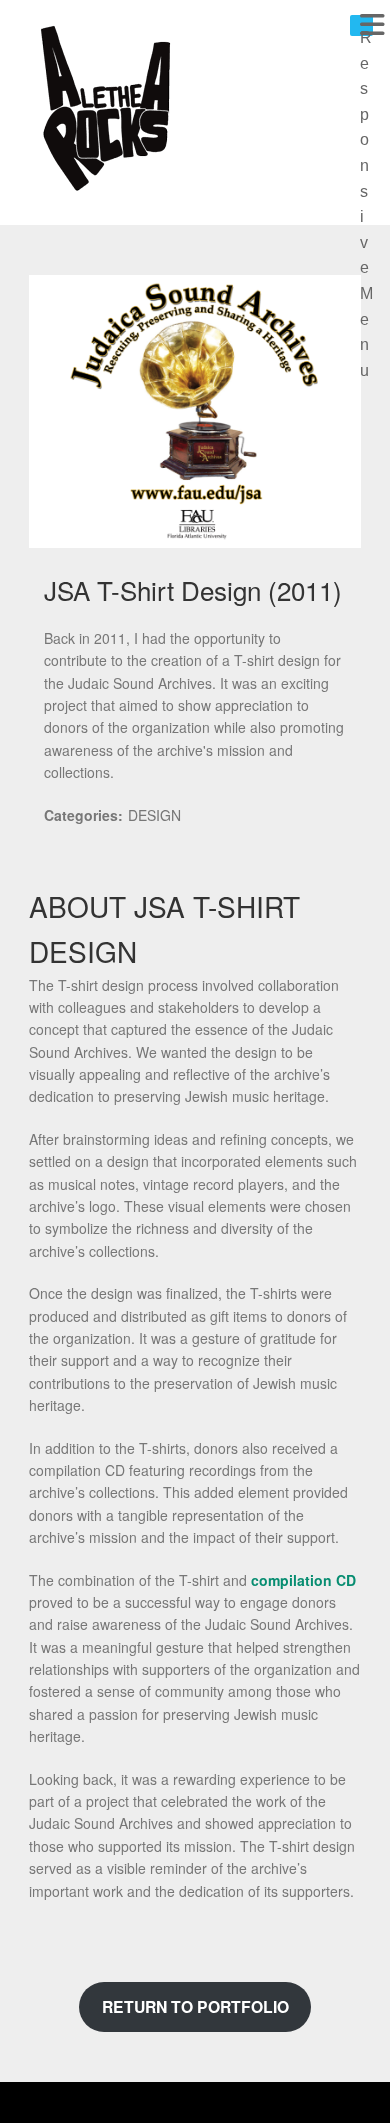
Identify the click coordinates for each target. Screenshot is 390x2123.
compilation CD (303, 1580)
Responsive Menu (366, 32)
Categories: (83, 815)
